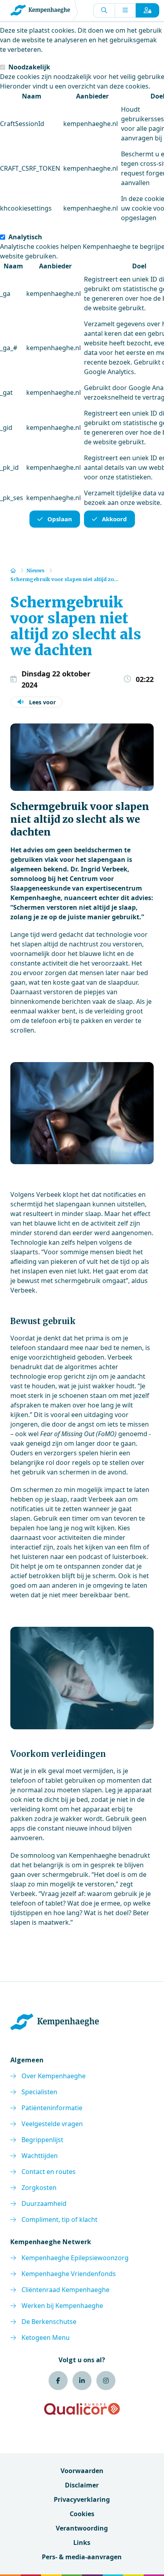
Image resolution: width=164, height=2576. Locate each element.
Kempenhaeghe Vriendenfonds (69, 2274)
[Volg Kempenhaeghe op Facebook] (58, 2381)
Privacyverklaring (82, 2499)
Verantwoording (82, 2528)
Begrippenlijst (42, 2140)
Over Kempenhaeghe (54, 2076)
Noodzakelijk (29, 67)
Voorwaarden (82, 2471)
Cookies (82, 2514)
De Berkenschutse (49, 2322)
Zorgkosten (39, 2188)
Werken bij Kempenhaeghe (62, 2306)
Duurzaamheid (44, 2203)
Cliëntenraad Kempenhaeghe (65, 2290)
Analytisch (25, 237)
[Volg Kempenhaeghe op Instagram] (106, 2381)
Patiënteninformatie (52, 2108)
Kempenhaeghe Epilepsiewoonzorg (75, 2258)
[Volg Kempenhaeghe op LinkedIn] (82, 2381)
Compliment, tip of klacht (60, 2219)
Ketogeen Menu (46, 2338)
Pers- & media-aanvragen (82, 2557)
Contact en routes (49, 2172)
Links (82, 2542)
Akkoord (114, 519)
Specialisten (39, 2092)
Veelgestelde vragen (52, 2124)
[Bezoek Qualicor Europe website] (82, 2409)
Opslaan (60, 519)
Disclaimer (82, 2485)
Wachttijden (40, 2156)
